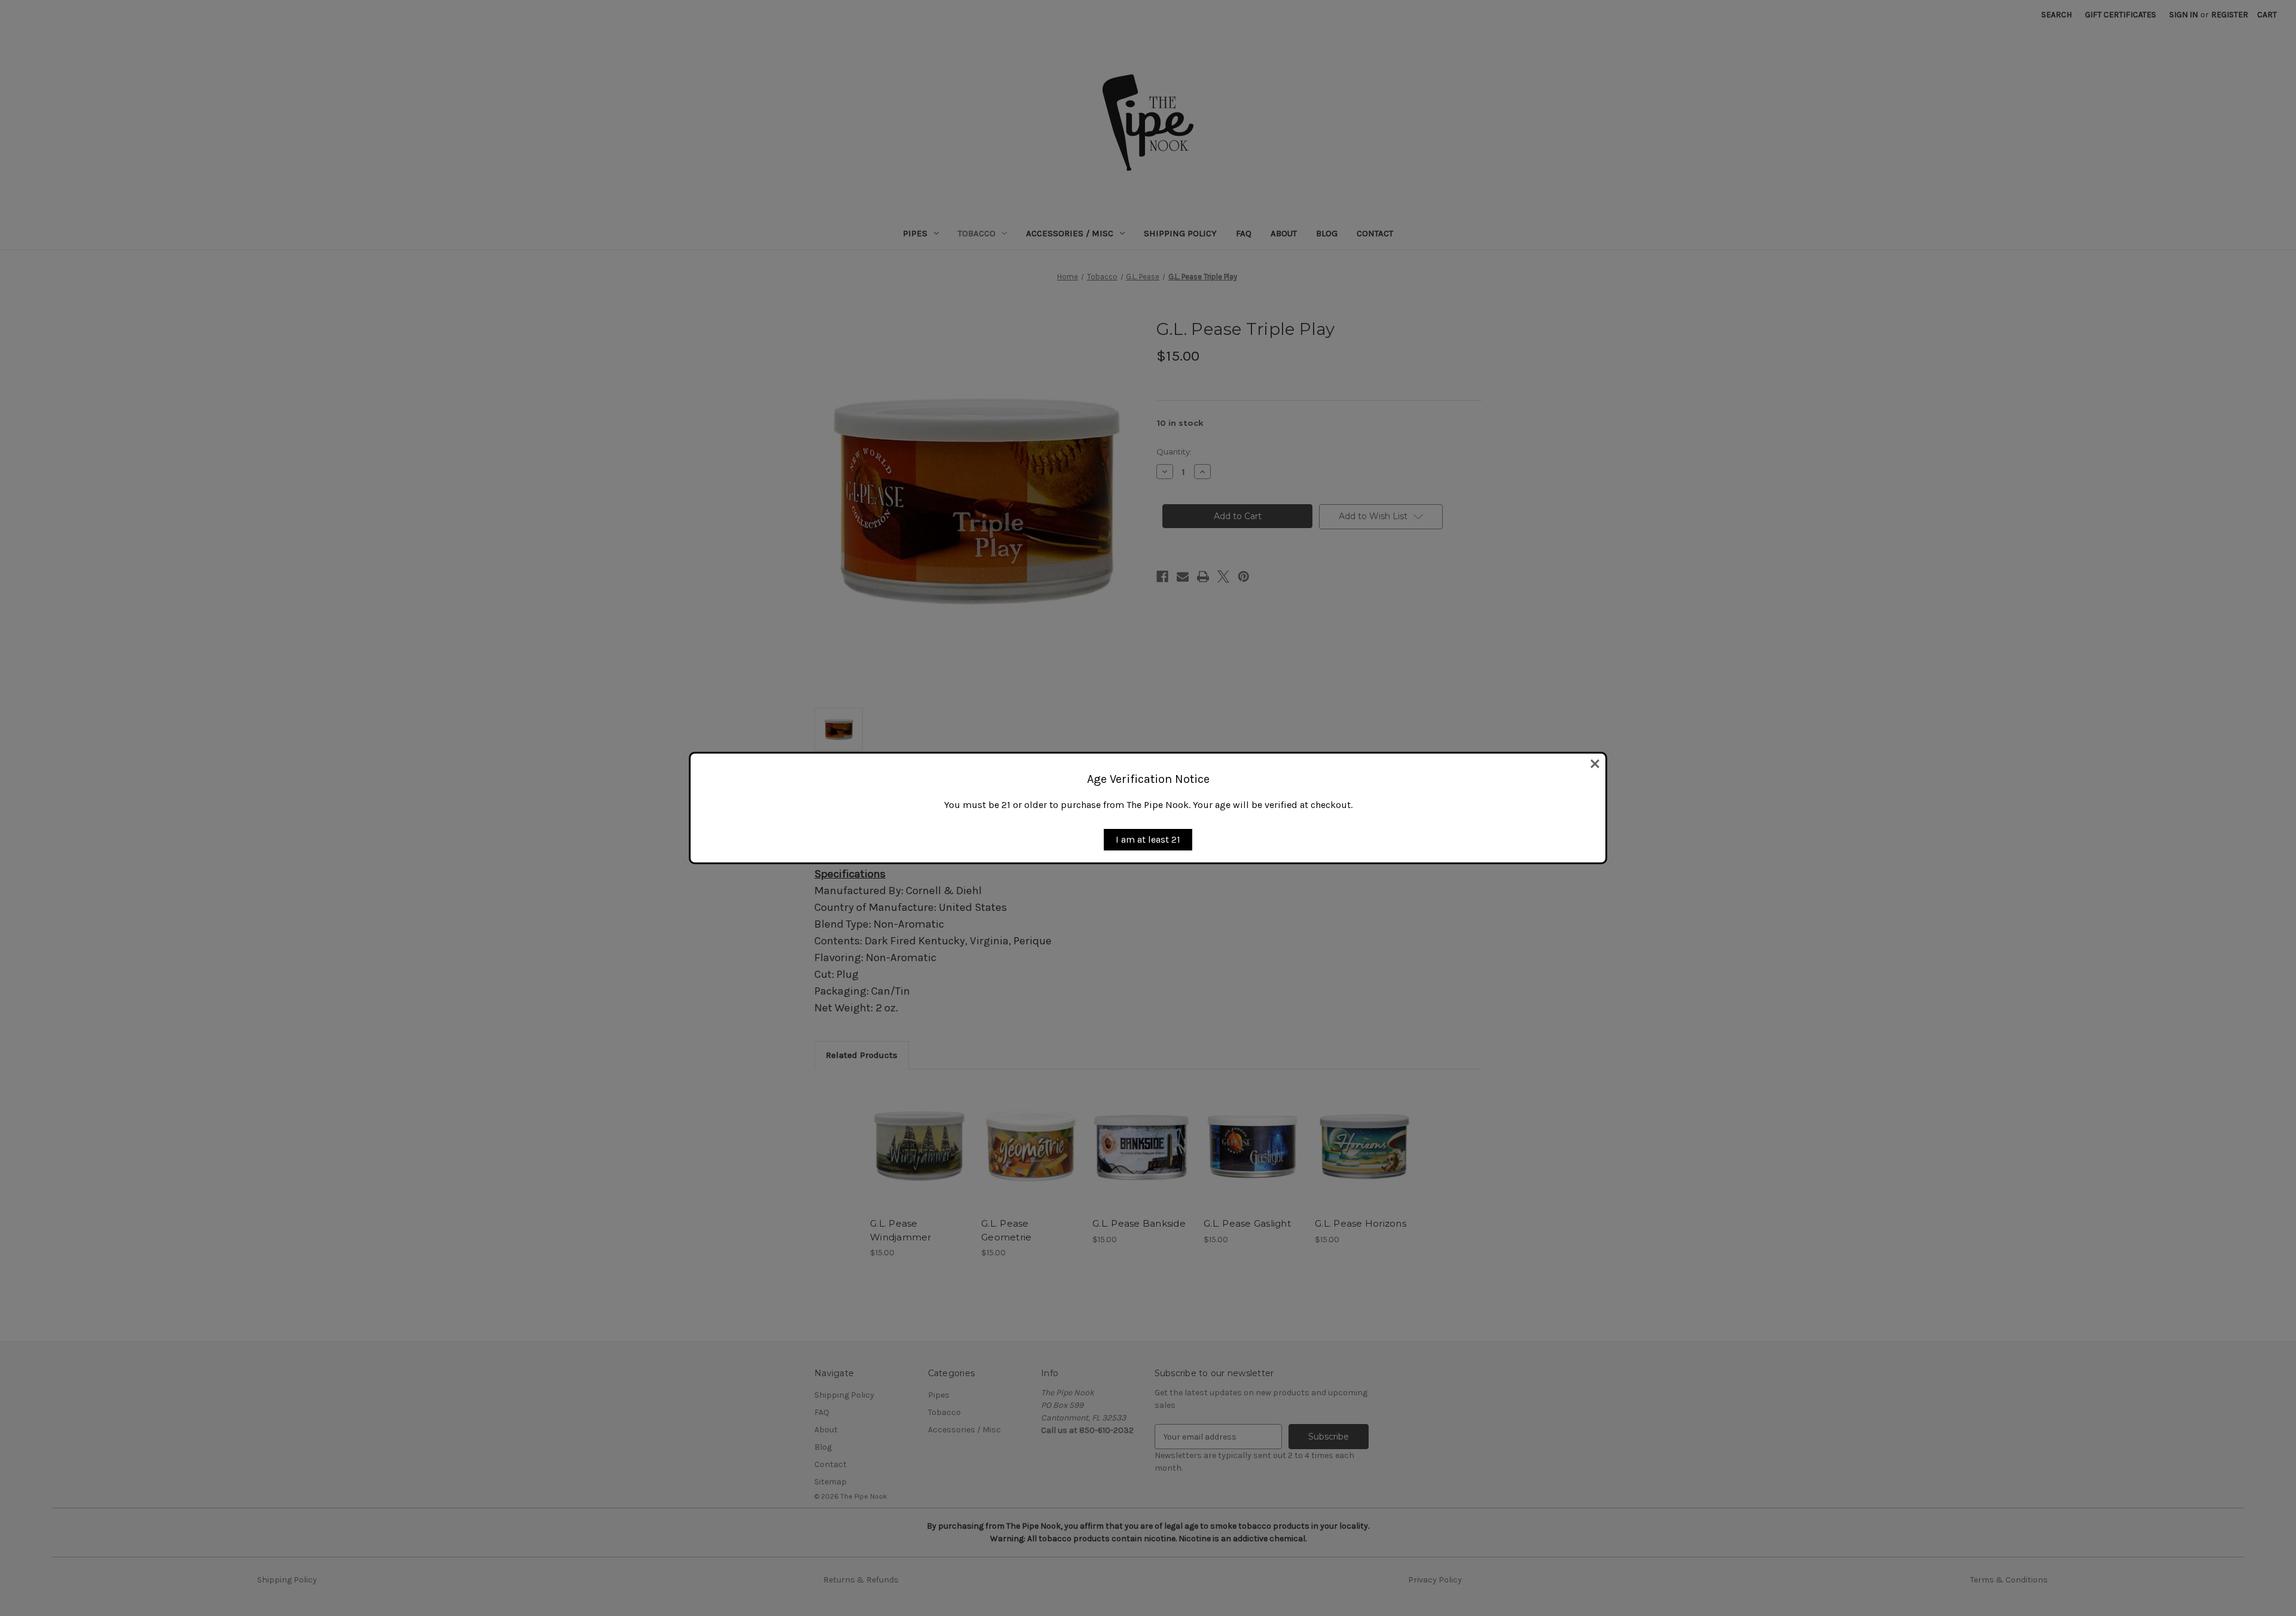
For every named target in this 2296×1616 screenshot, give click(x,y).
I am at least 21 (1148, 839)
